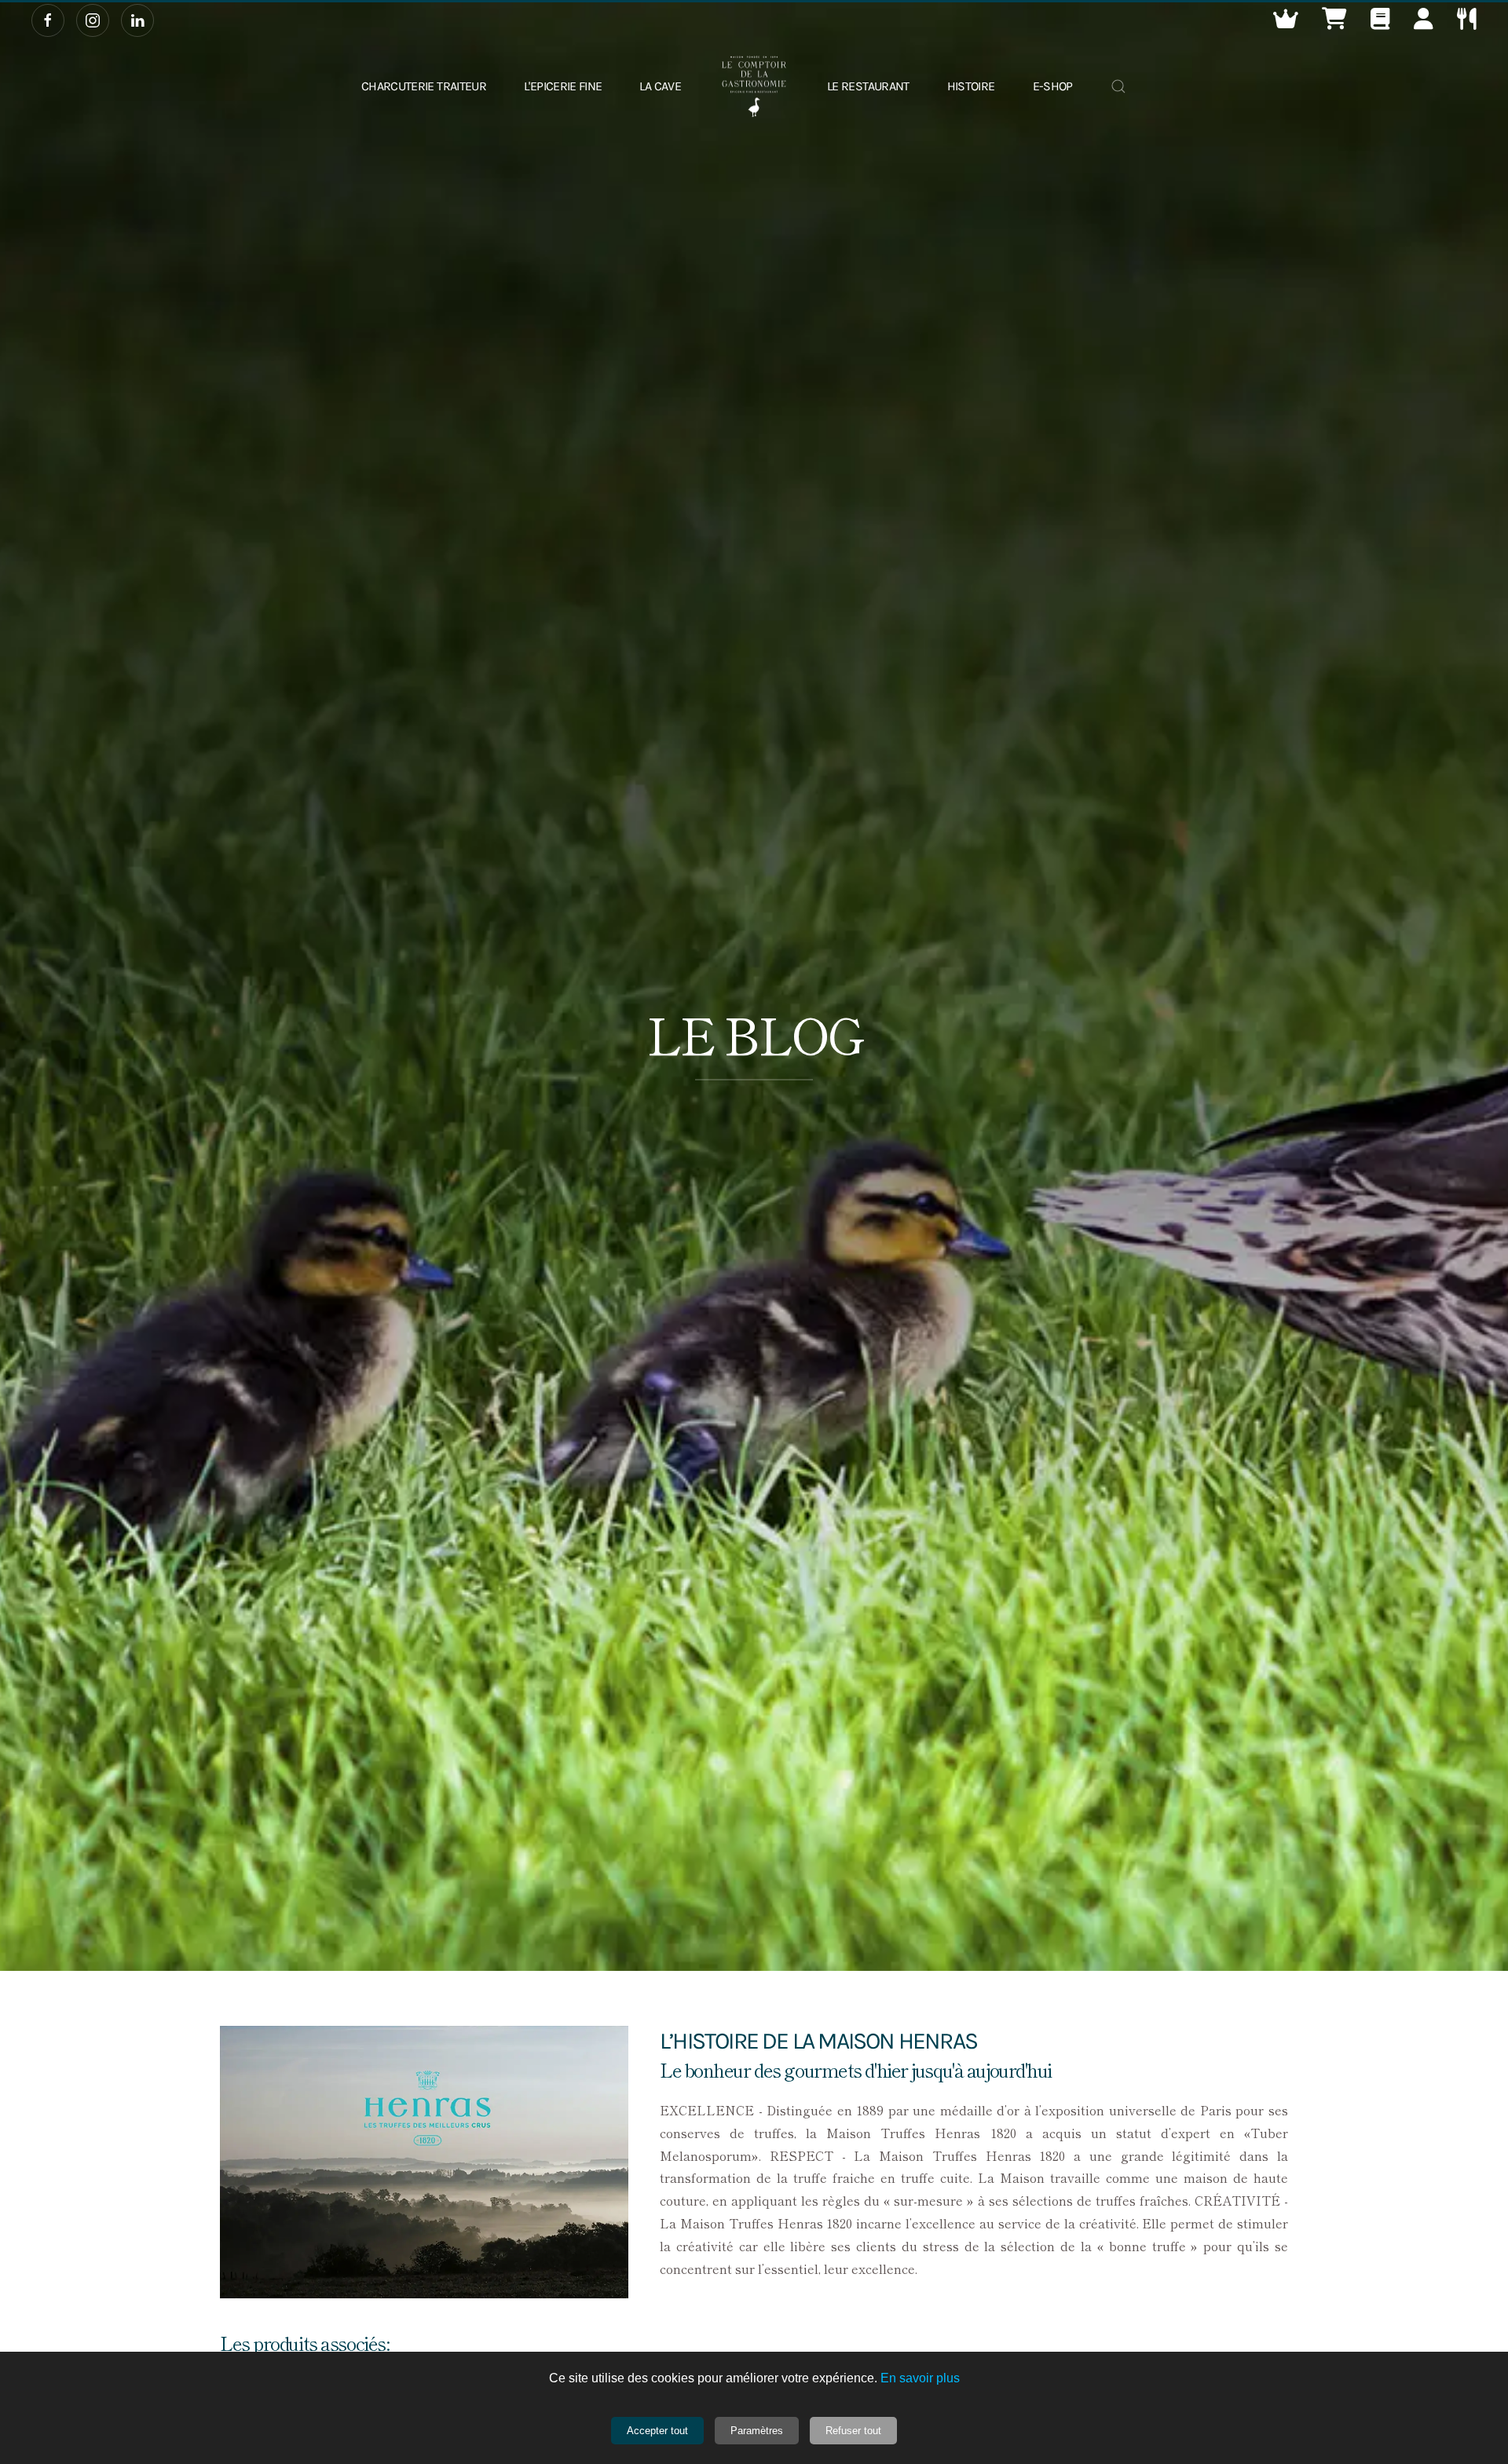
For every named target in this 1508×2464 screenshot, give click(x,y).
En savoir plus (920, 2378)
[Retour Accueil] (754, 86)
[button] (1286, 22)
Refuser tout (853, 2431)
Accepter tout (657, 2431)
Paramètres (757, 2431)
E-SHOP (1053, 86)
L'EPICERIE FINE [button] (563, 86)
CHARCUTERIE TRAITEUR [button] (424, 86)
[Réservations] (1467, 22)
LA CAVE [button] (660, 86)
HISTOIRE (971, 86)
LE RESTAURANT (868, 86)
